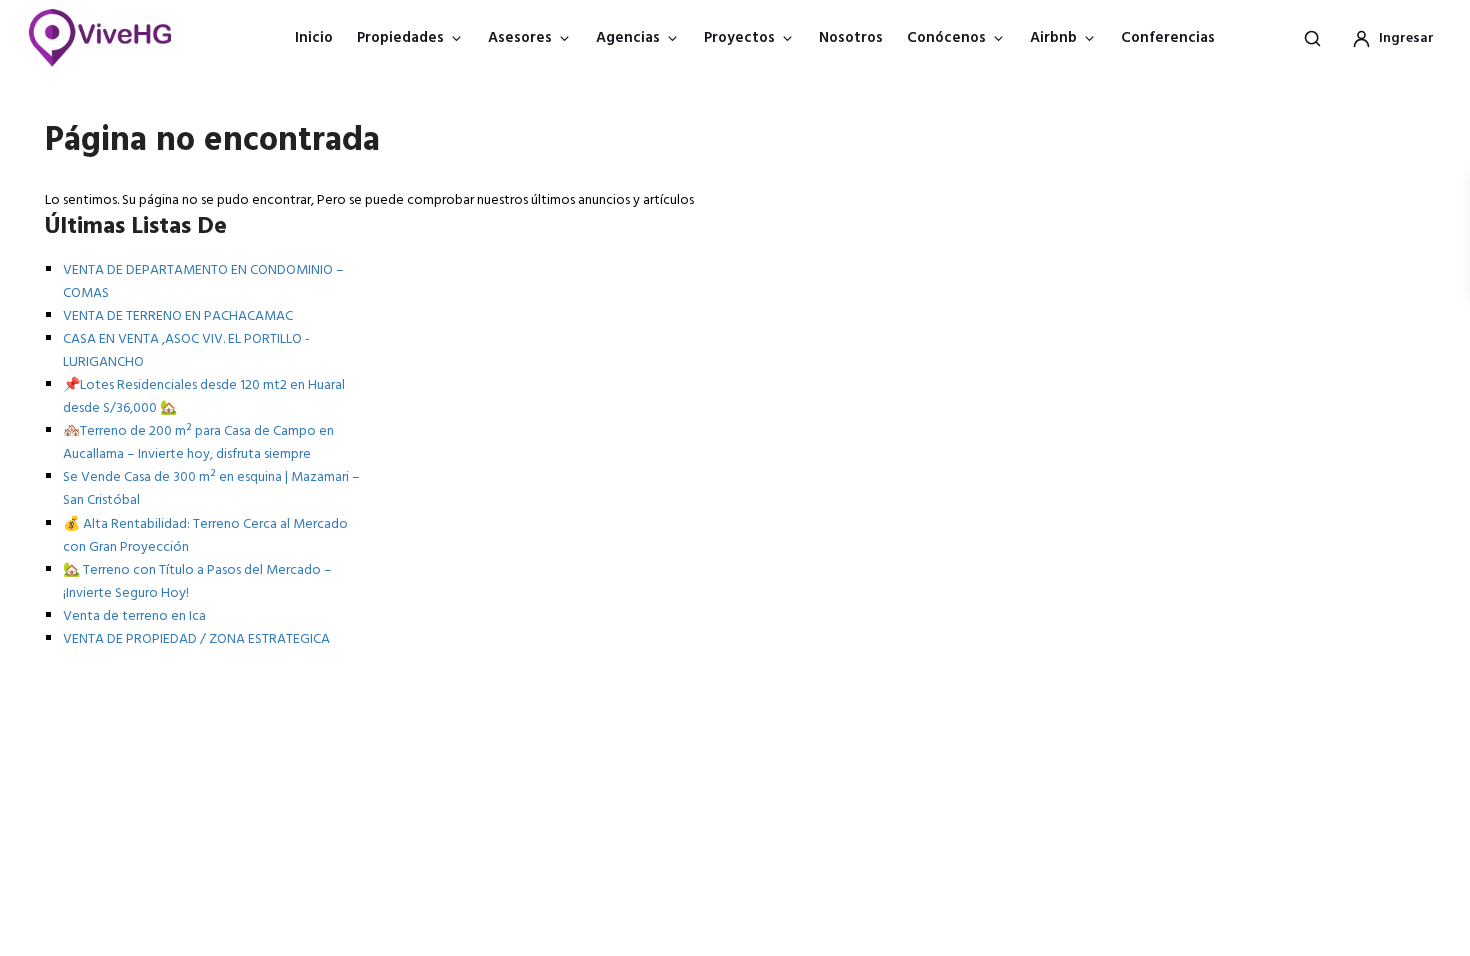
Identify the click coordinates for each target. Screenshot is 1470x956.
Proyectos (739, 38)
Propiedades (400, 38)
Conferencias (1168, 38)
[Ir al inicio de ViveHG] (110, 38)
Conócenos (946, 38)
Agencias (628, 38)
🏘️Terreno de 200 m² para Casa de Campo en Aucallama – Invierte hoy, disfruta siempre (198, 443)
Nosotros (851, 38)
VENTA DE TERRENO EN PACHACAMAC (178, 316)
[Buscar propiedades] (1312, 38)
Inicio (314, 38)
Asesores (520, 38)
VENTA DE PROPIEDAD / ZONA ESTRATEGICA (196, 639)
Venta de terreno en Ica (134, 616)
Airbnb (1053, 38)
